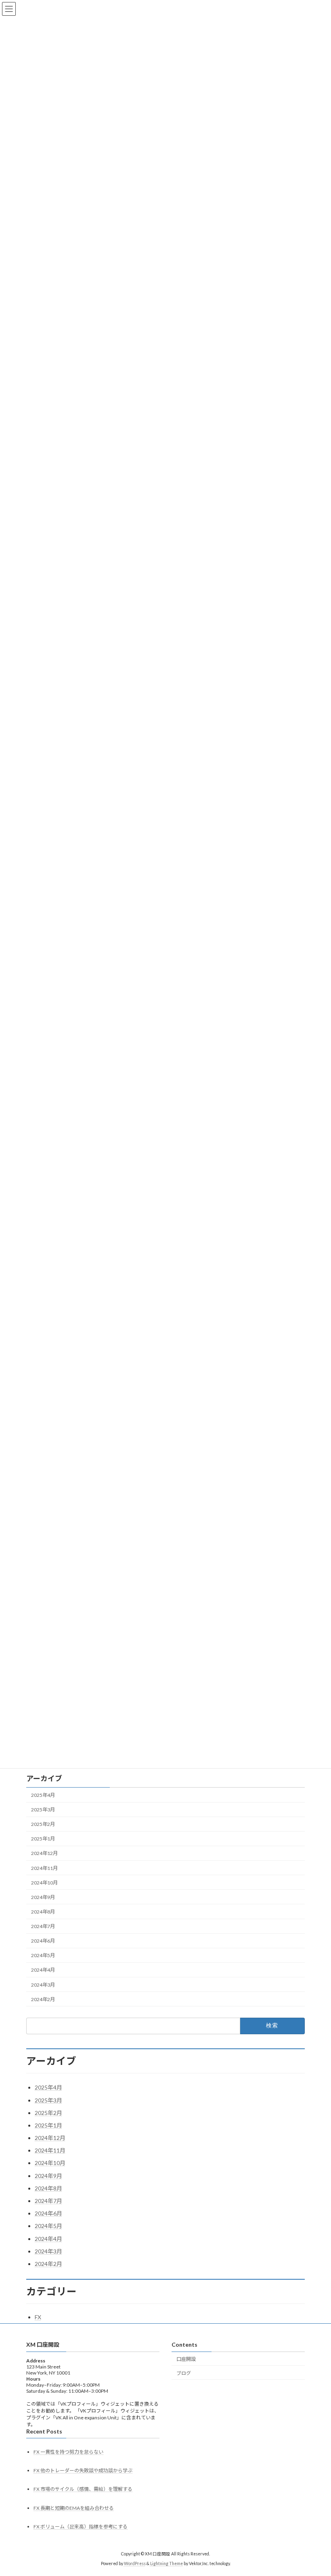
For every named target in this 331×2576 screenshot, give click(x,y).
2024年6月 (43, 1941)
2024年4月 (43, 1970)
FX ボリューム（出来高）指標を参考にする (81, 2527)
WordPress (135, 2564)
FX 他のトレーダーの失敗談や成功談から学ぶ (83, 2470)
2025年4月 (43, 1795)
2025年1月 (43, 1839)
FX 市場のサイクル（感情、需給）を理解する (83, 2489)
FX (38, 2317)
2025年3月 (43, 1810)
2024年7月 (43, 1926)
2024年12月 (44, 1854)
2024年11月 (44, 1868)
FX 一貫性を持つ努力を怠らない (68, 2452)
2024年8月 (43, 1912)
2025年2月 (43, 1825)
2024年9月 (43, 1897)
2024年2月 (43, 1999)
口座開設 (186, 2359)
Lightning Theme (167, 2564)
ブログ (184, 2373)
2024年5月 (43, 1956)
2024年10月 (44, 1883)
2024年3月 (43, 1985)
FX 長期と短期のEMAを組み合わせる (74, 2508)
